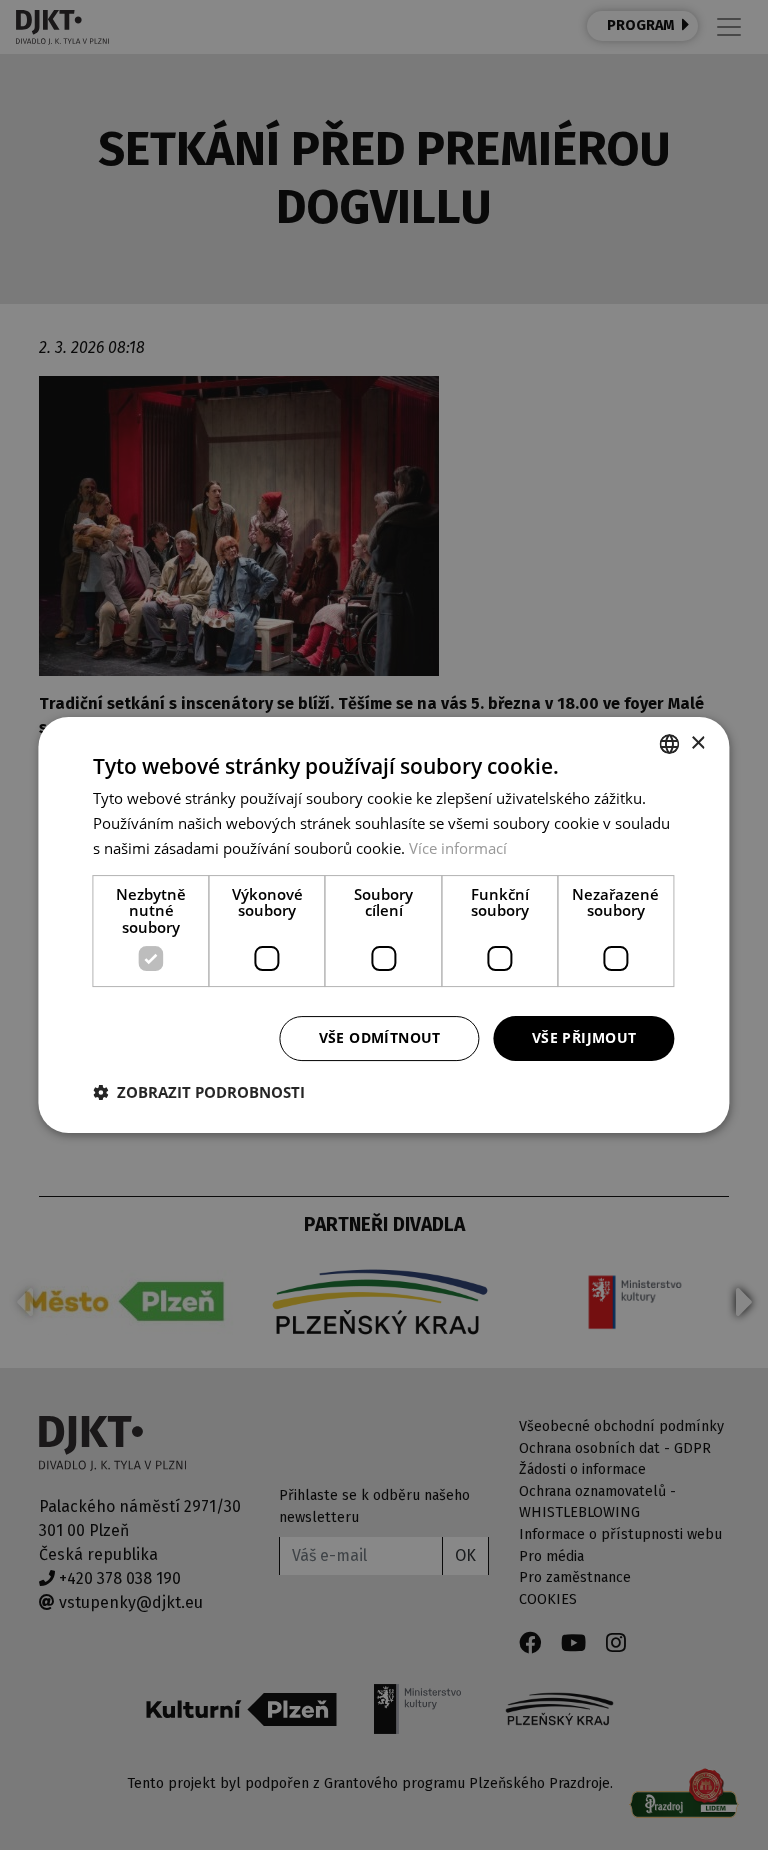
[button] (199, 1092)
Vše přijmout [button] (584, 1037)
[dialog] (383, 925)
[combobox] (670, 744)
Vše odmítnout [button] (380, 1037)
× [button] (697, 743)
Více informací (458, 848)
